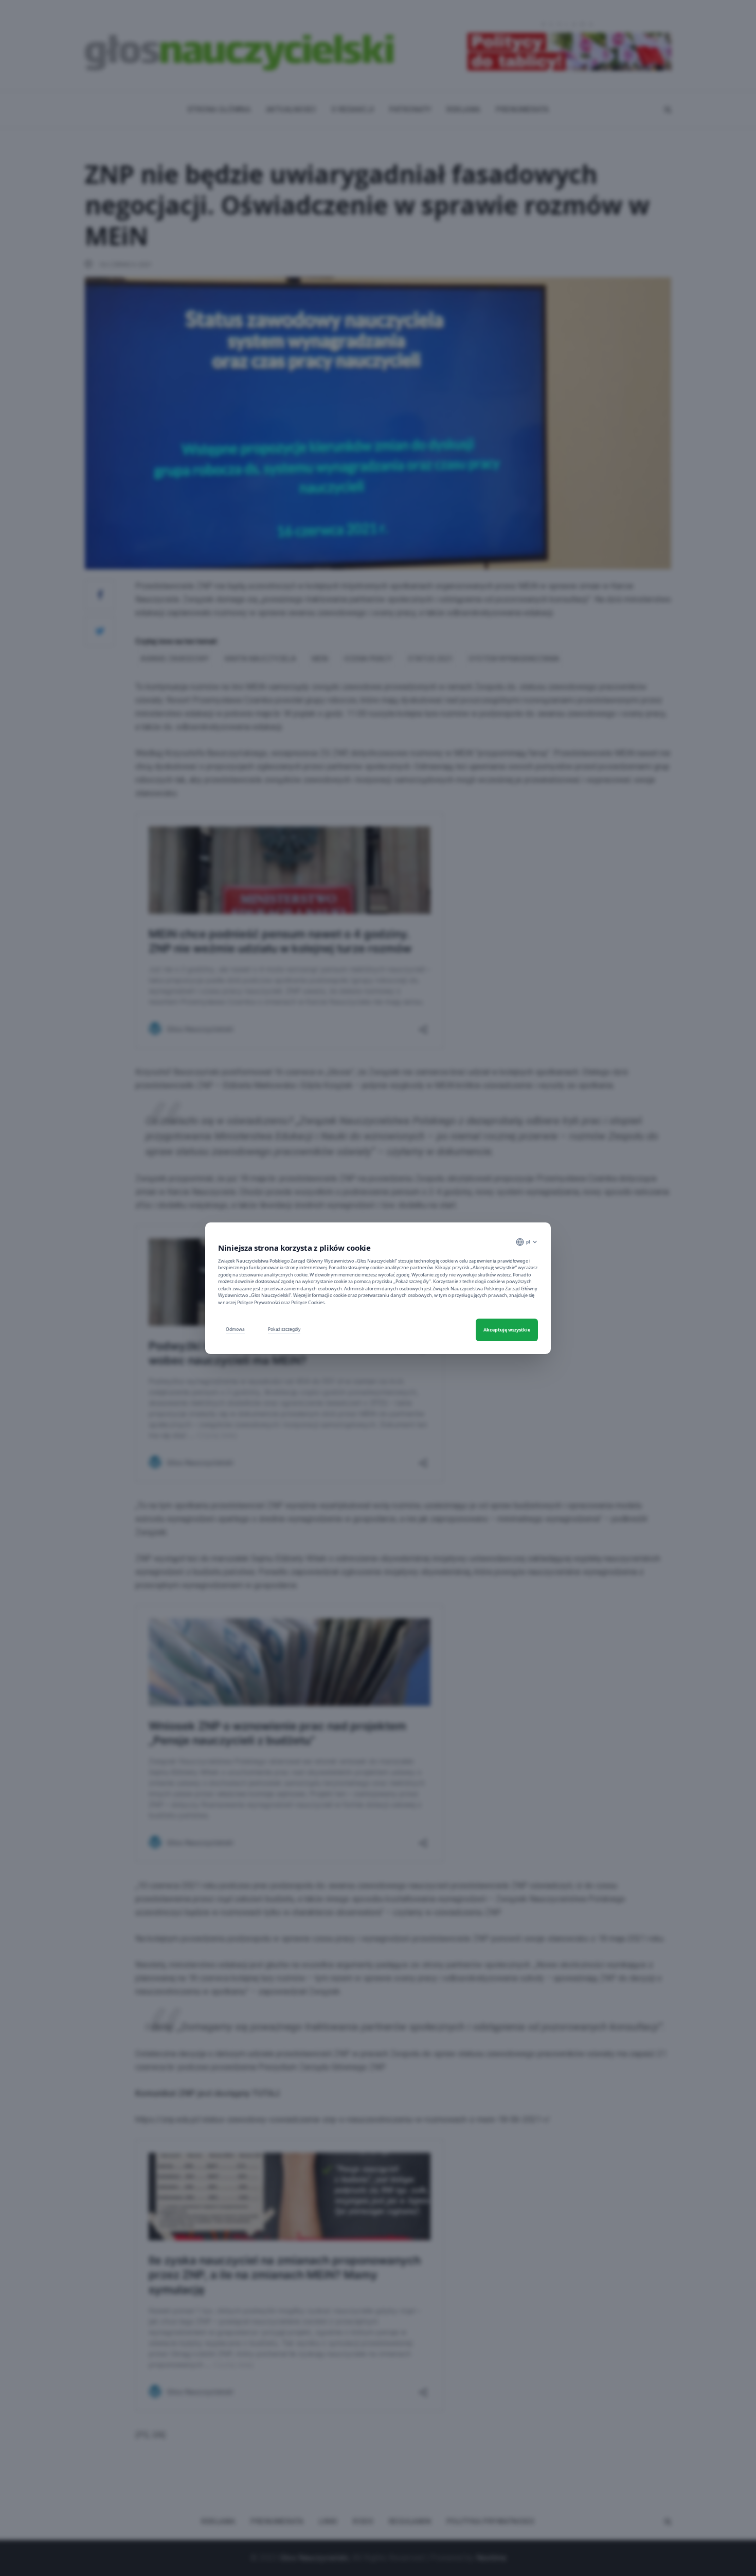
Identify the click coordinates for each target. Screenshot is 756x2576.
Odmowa (235, 1329)
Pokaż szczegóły (284, 1329)
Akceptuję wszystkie (507, 1330)
